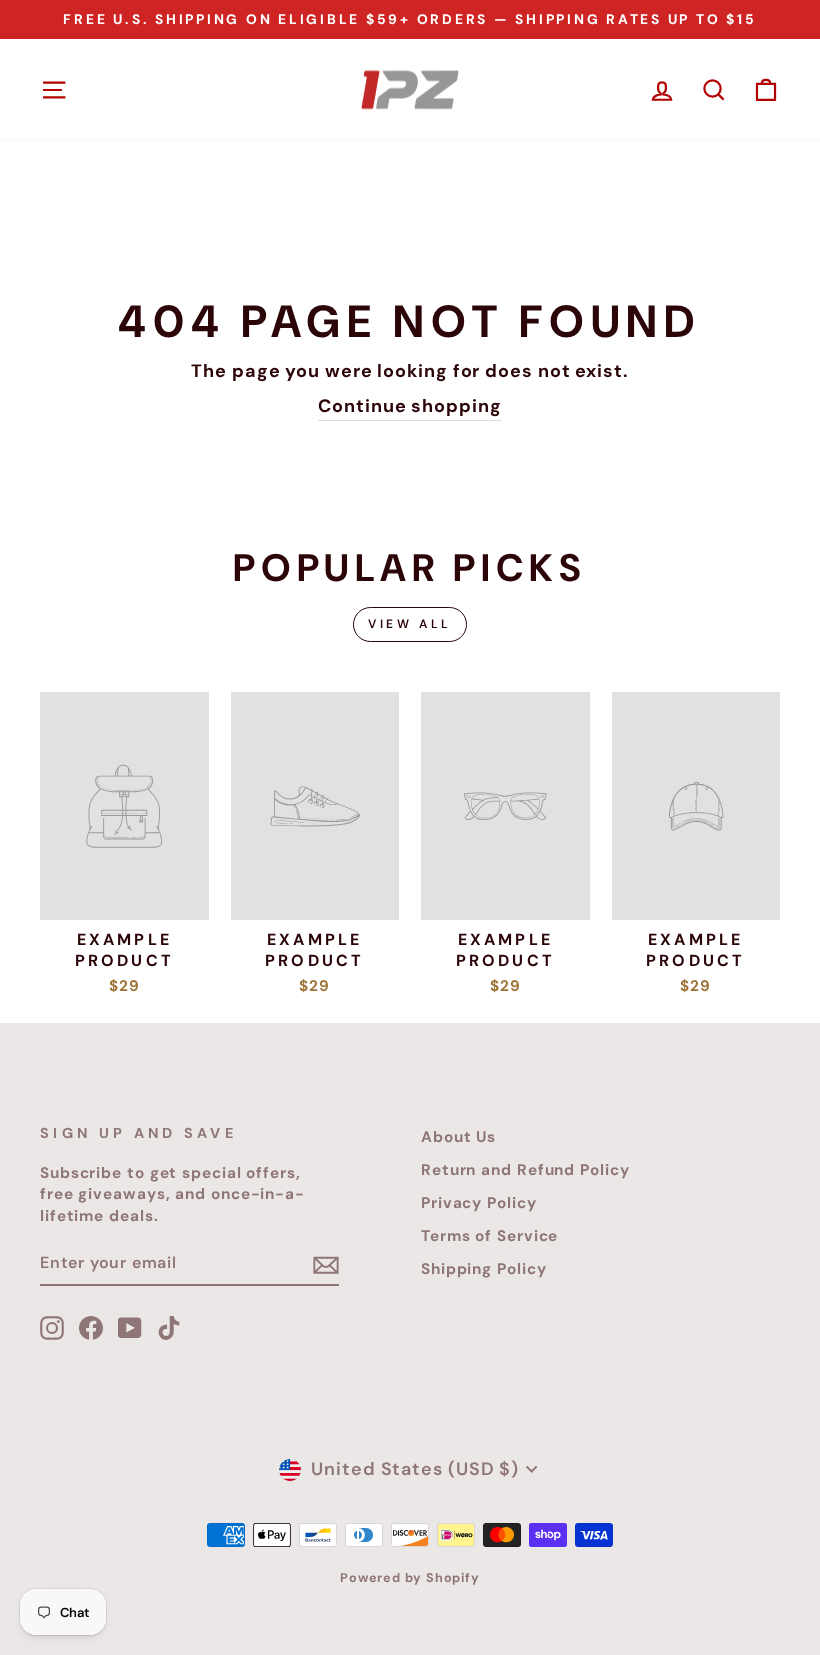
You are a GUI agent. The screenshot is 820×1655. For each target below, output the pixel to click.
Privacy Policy (479, 1203)
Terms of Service (489, 1236)
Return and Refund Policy (525, 1170)
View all (410, 624)
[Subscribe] (326, 1263)
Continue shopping (409, 406)
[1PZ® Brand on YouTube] (130, 1328)
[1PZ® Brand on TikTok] (169, 1328)
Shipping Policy (484, 1269)
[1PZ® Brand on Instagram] (52, 1328)
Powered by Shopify (410, 1578)
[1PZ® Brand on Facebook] (91, 1328)
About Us (458, 1137)
